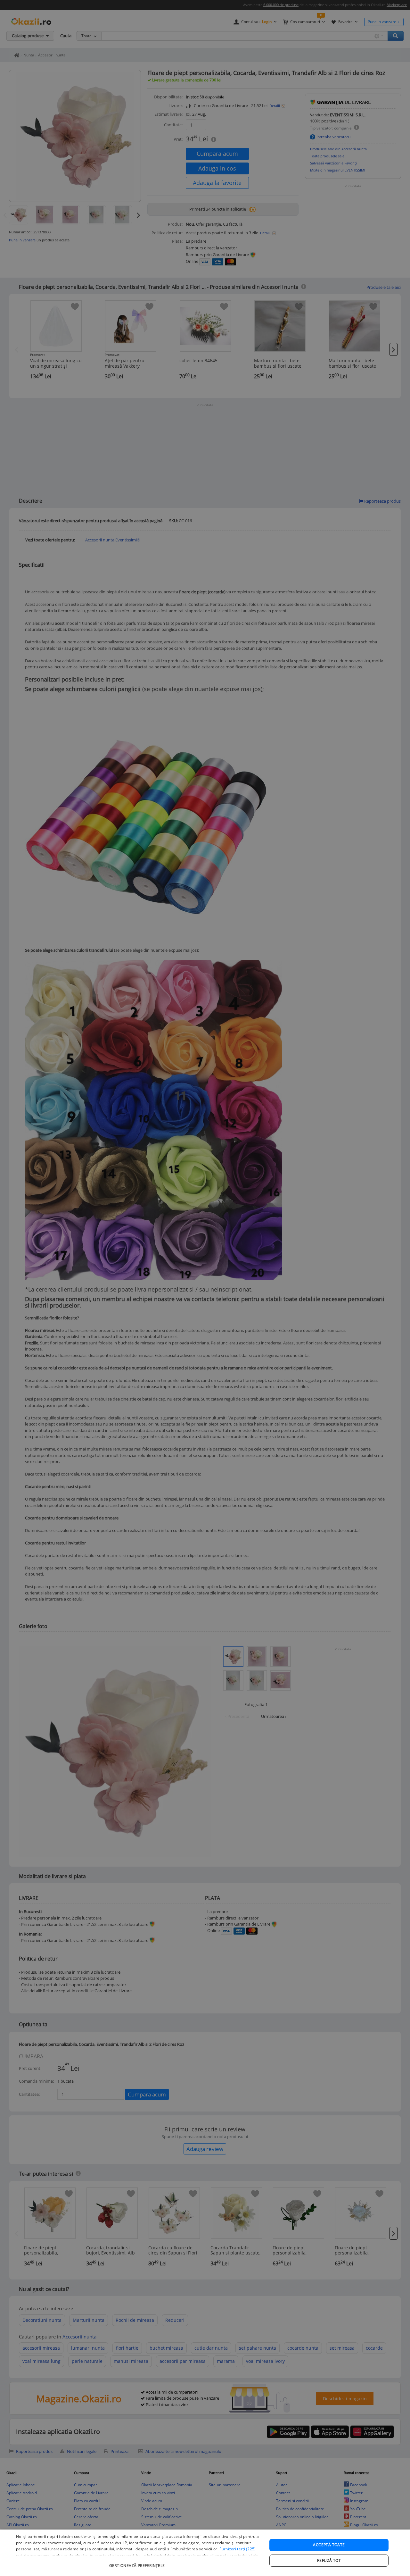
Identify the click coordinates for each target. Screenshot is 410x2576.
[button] (138, 2562)
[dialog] (205, 2553)
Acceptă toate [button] (329, 2545)
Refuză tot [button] (329, 2560)
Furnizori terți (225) (238, 2549)
